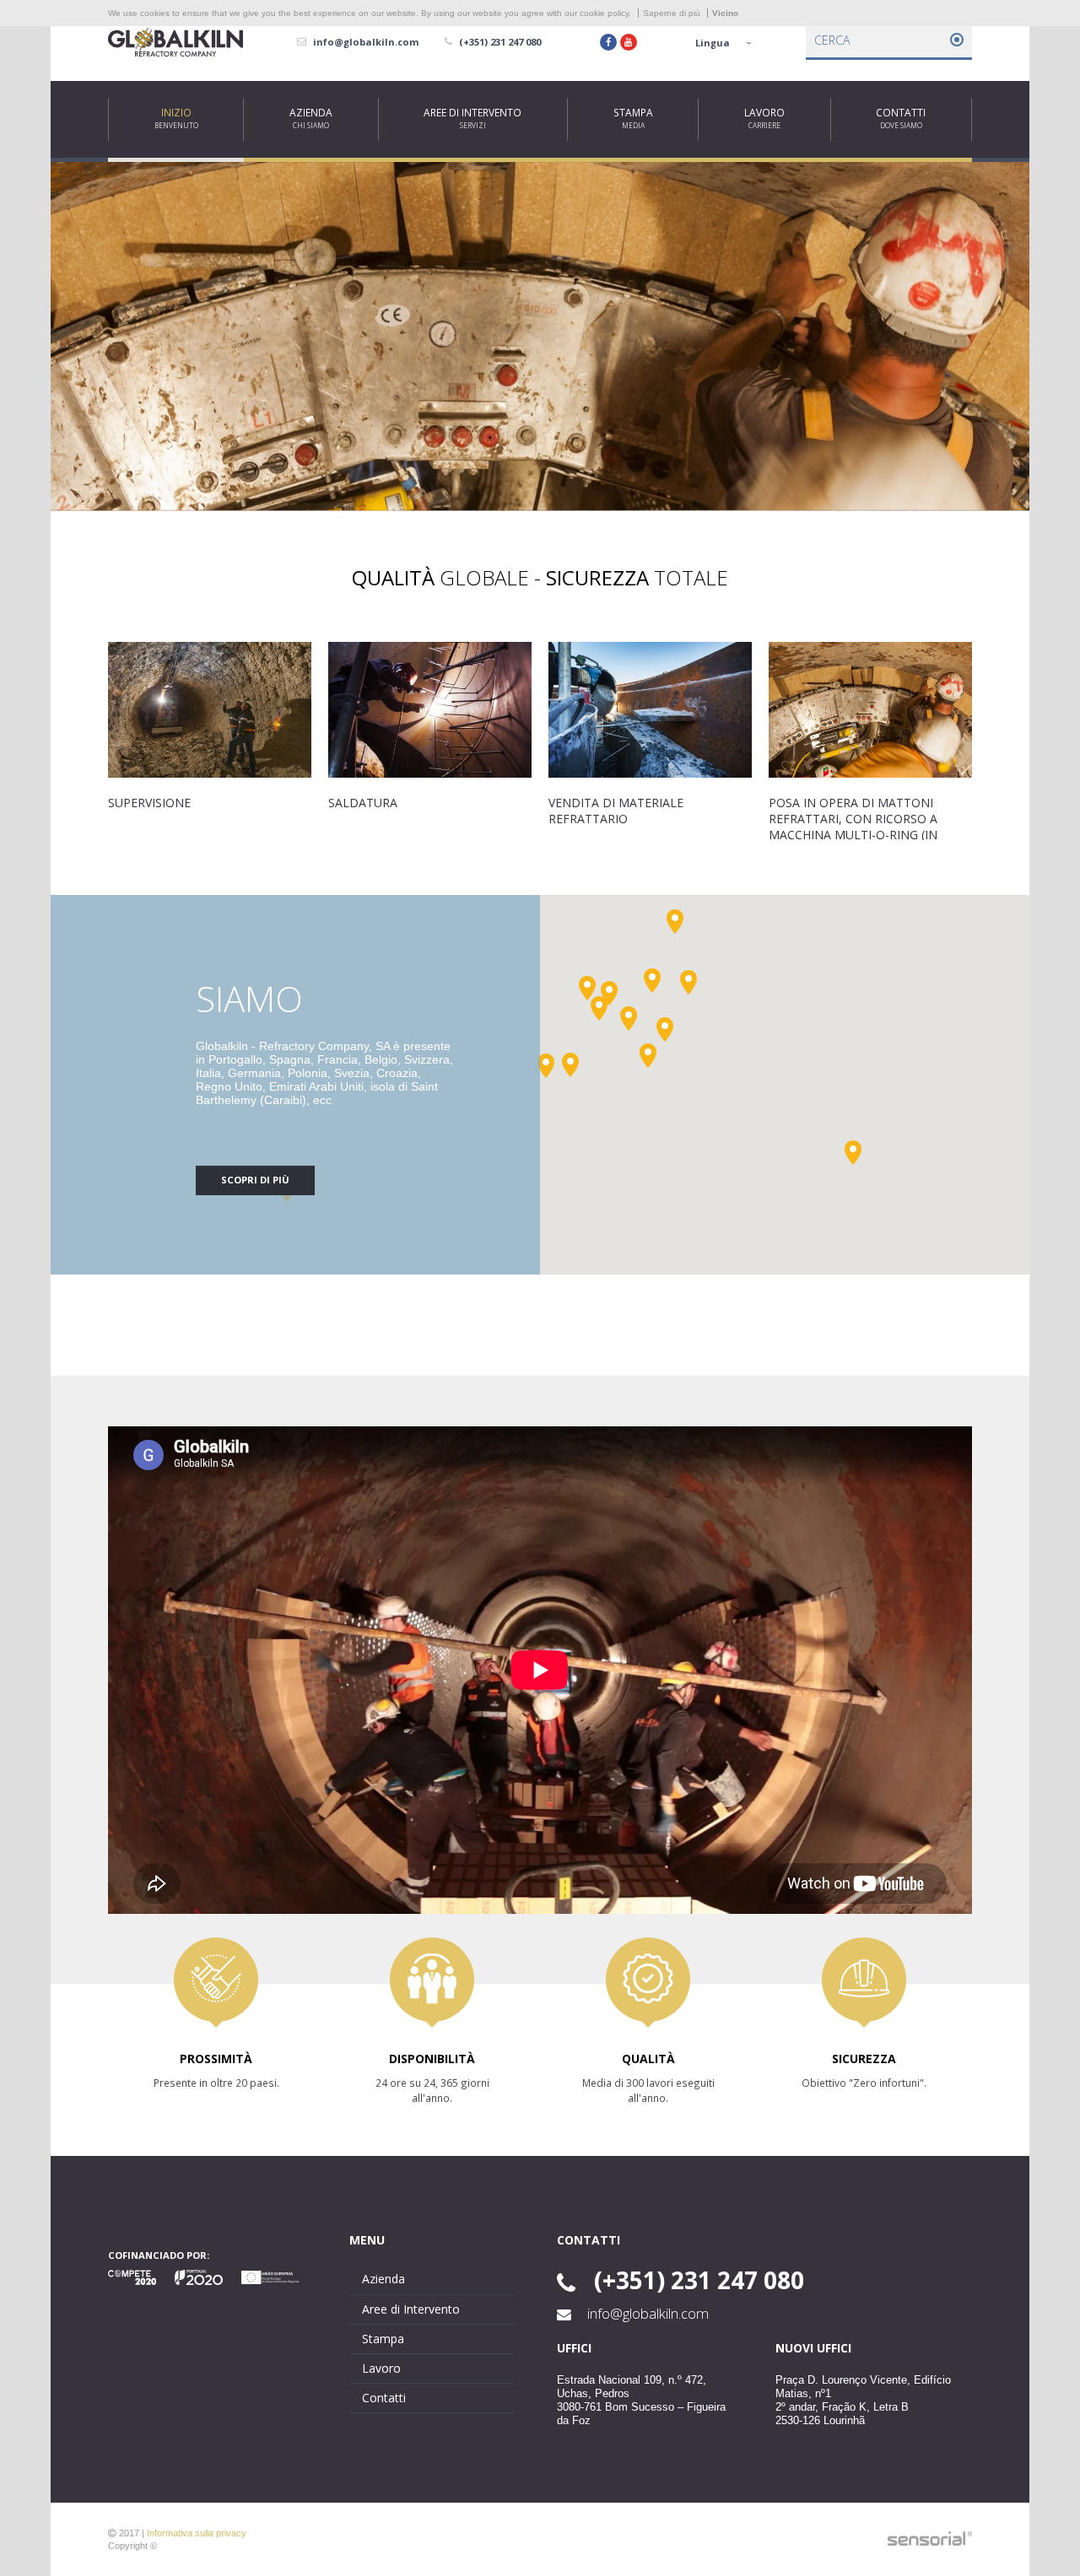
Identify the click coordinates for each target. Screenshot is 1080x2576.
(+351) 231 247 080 (696, 2280)
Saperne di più (672, 13)
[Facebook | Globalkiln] (608, 42)
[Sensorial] (930, 2539)
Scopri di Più (255, 1180)
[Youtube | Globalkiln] (629, 42)
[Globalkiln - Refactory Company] (175, 43)
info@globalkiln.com (646, 2314)
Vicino (725, 13)
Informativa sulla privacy (197, 2533)
